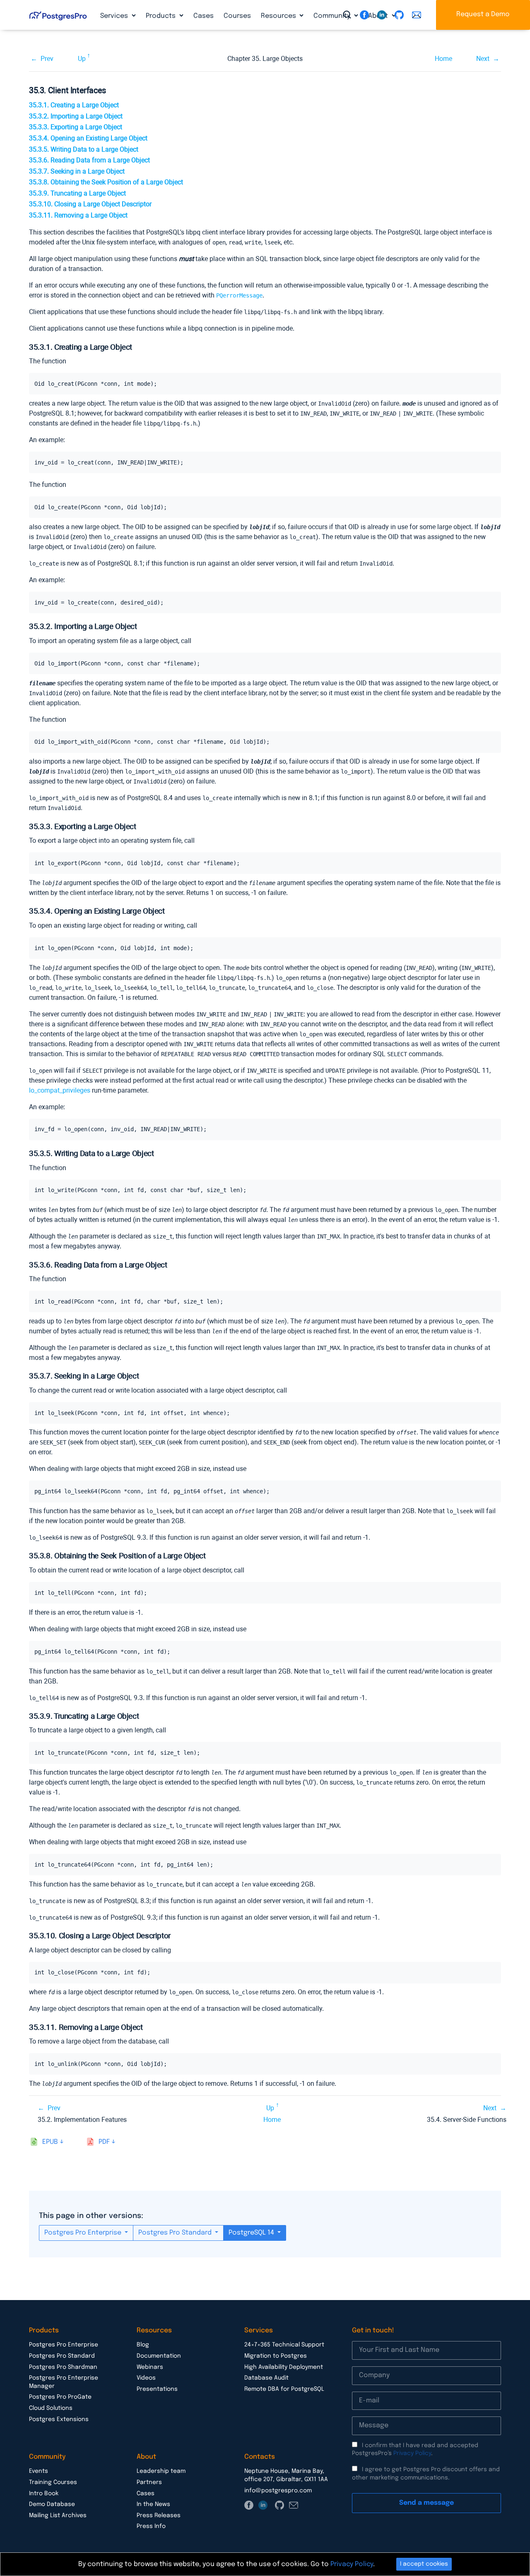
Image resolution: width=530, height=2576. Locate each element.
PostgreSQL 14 (252, 2233)
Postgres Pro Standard (176, 2233)
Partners (149, 2482)
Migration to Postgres (276, 2356)
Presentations (157, 2389)
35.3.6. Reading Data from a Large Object (89, 160)
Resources (279, 16)
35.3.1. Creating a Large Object (74, 105)
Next (483, 59)
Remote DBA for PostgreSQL (284, 2389)
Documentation (159, 2356)
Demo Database (52, 2504)
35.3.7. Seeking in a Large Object (77, 171)
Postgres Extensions (59, 2419)
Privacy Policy (412, 2453)
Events (39, 2471)
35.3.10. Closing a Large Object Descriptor (90, 204)
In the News (153, 2504)
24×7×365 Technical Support (284, 2345)
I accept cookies (424, 2564)
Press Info (151, 2526)
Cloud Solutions (51, 2408)
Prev (47, 59)
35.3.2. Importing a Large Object (76, 116)
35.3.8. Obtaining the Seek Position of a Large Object (106, 182)
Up (82, 59)
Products (161, 16)
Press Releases (159, 2516)
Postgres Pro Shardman (63, 2367)
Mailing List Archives (58, 2516)
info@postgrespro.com (278, 2491)
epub (50, 2142)
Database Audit (266, 2378)
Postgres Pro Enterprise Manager (64, 2382)
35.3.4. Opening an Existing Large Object (88, 138)
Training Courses (53, 2482)
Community (333, 16)
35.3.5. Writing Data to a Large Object (84, 149)
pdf (104, 2142)
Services (115, 16)
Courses (237, 16)
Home (443, 59)
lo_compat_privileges (60, 1090)
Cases (204, 16)
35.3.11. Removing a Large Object (78, 215)
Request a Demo (483, 14)
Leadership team (161, 2471)
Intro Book (44, 2494)
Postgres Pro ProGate (60, 2397)
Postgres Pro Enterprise (84, 2233)
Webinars (150, 2367)
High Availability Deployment (284, 2367)
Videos (146, 2378)
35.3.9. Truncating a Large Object (77, 193)
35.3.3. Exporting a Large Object (76, 127)
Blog (143, 2345)
